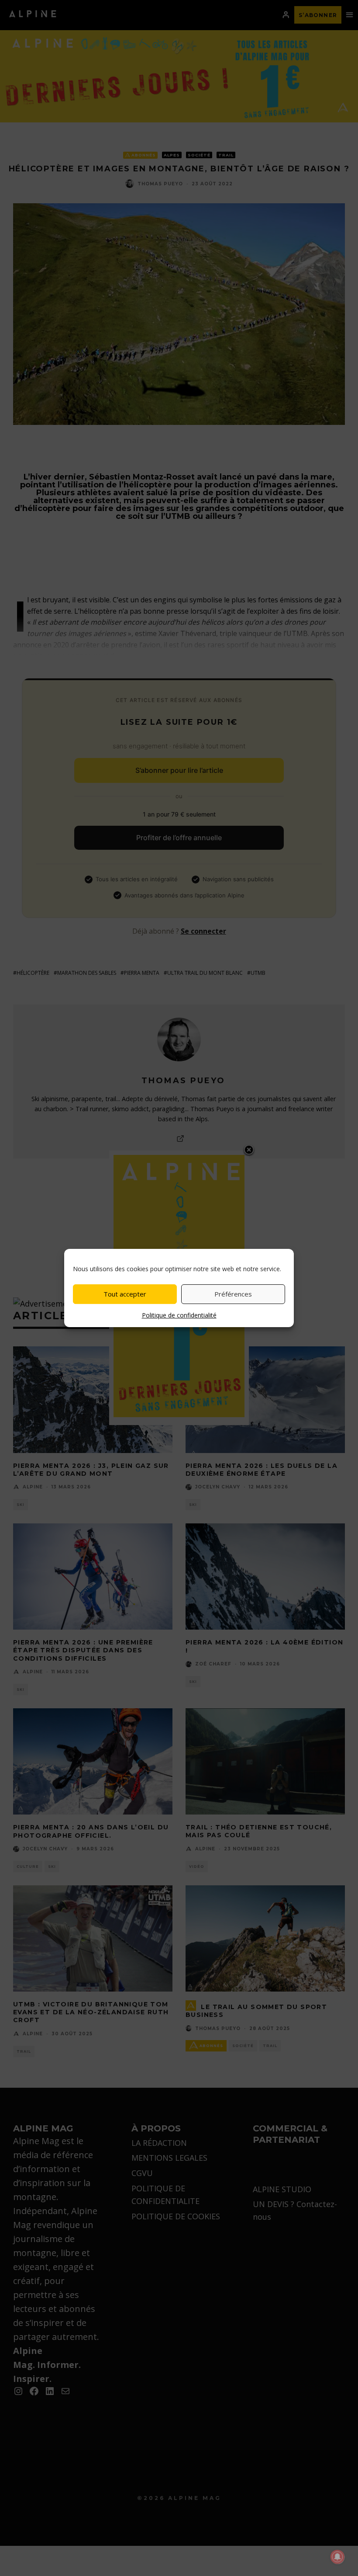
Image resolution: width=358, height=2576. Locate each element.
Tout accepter (125, 1294)
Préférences (233, 1294)
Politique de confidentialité (179, 1315)
